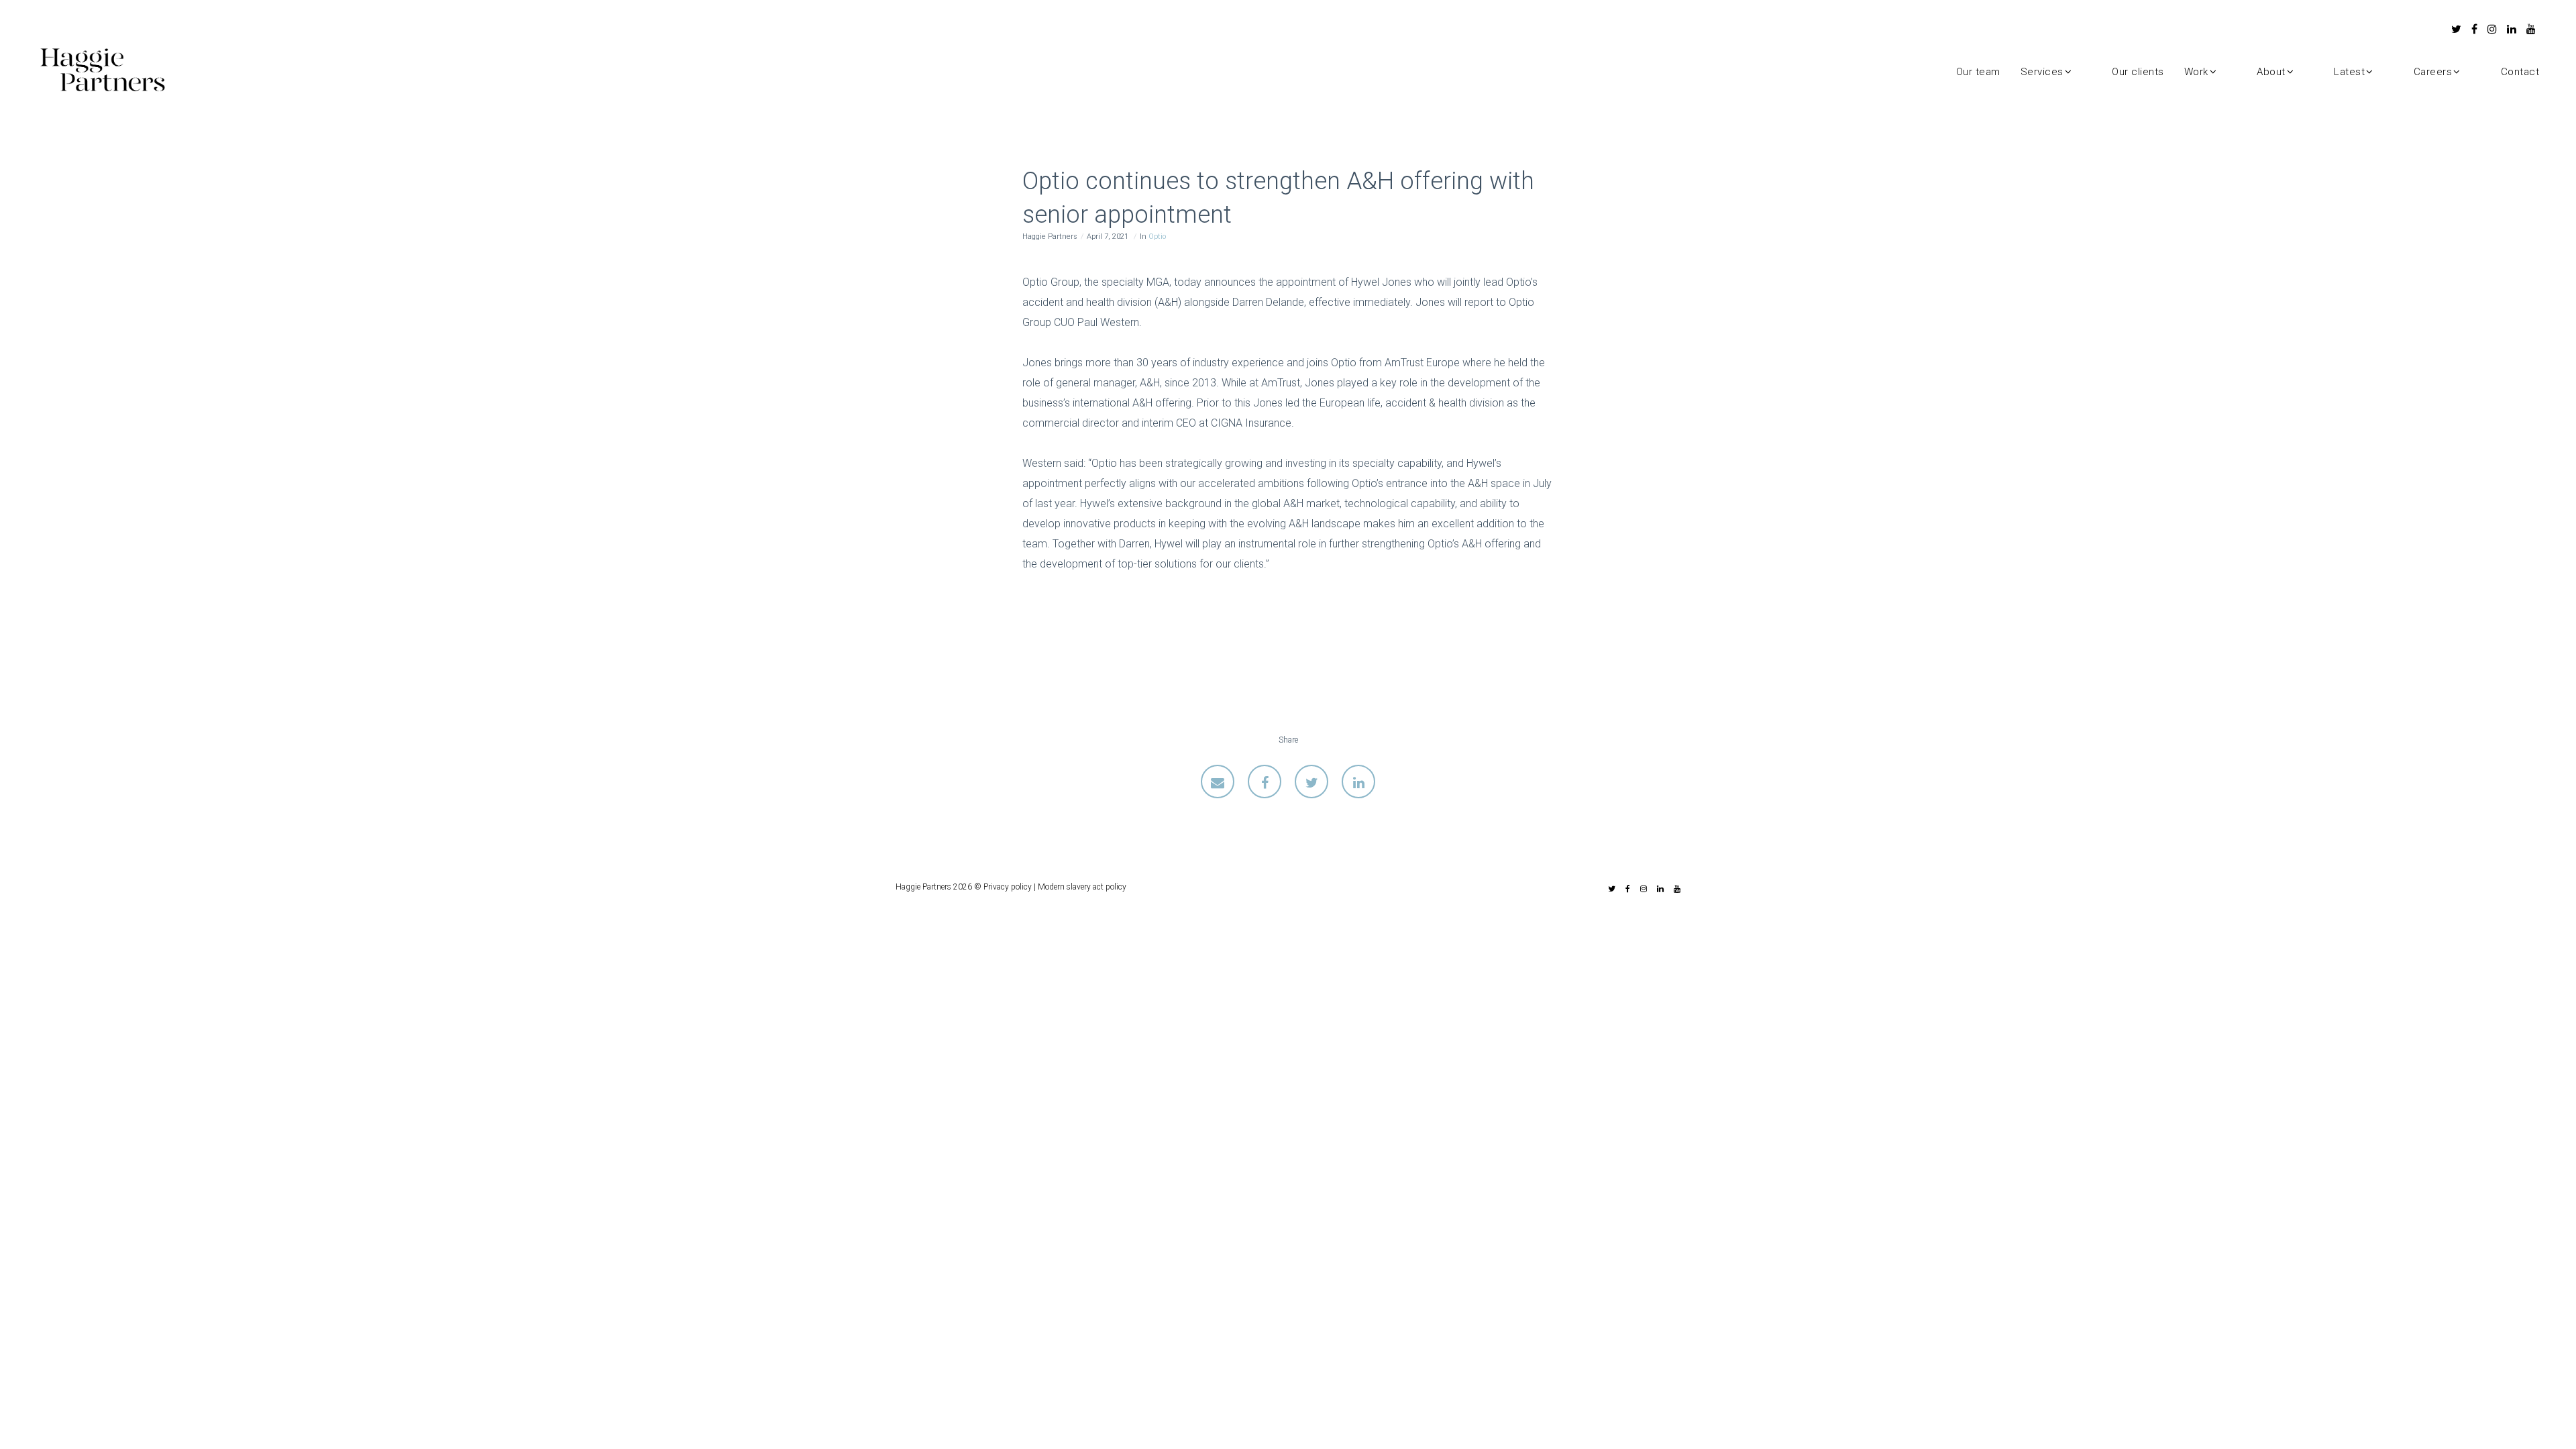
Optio (1157, 236)
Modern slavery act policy (1082, 887)
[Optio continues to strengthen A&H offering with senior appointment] (1218, 782)
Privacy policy (1008, 887)
